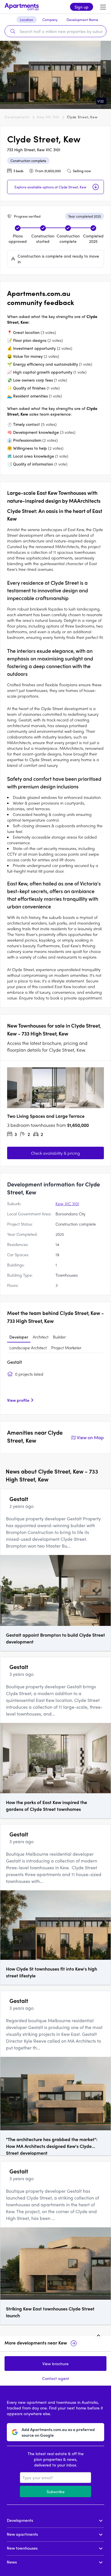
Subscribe (56, 2491)
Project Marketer (66, 1348)
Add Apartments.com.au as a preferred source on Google (58, 2432)
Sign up (82, 7)
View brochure (55, 2364)
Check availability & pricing (55, 1153)
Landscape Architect (28, 1348)
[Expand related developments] (98, 2335)
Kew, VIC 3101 (48, 117)
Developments (17, 117)
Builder (59, 1337)
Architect (41, 1337)
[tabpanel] (55, 1383)
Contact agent (56, 2378)
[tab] (19, 1337)
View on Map (90, 1437)
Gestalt (15, 1362)
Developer (19, 1337)
